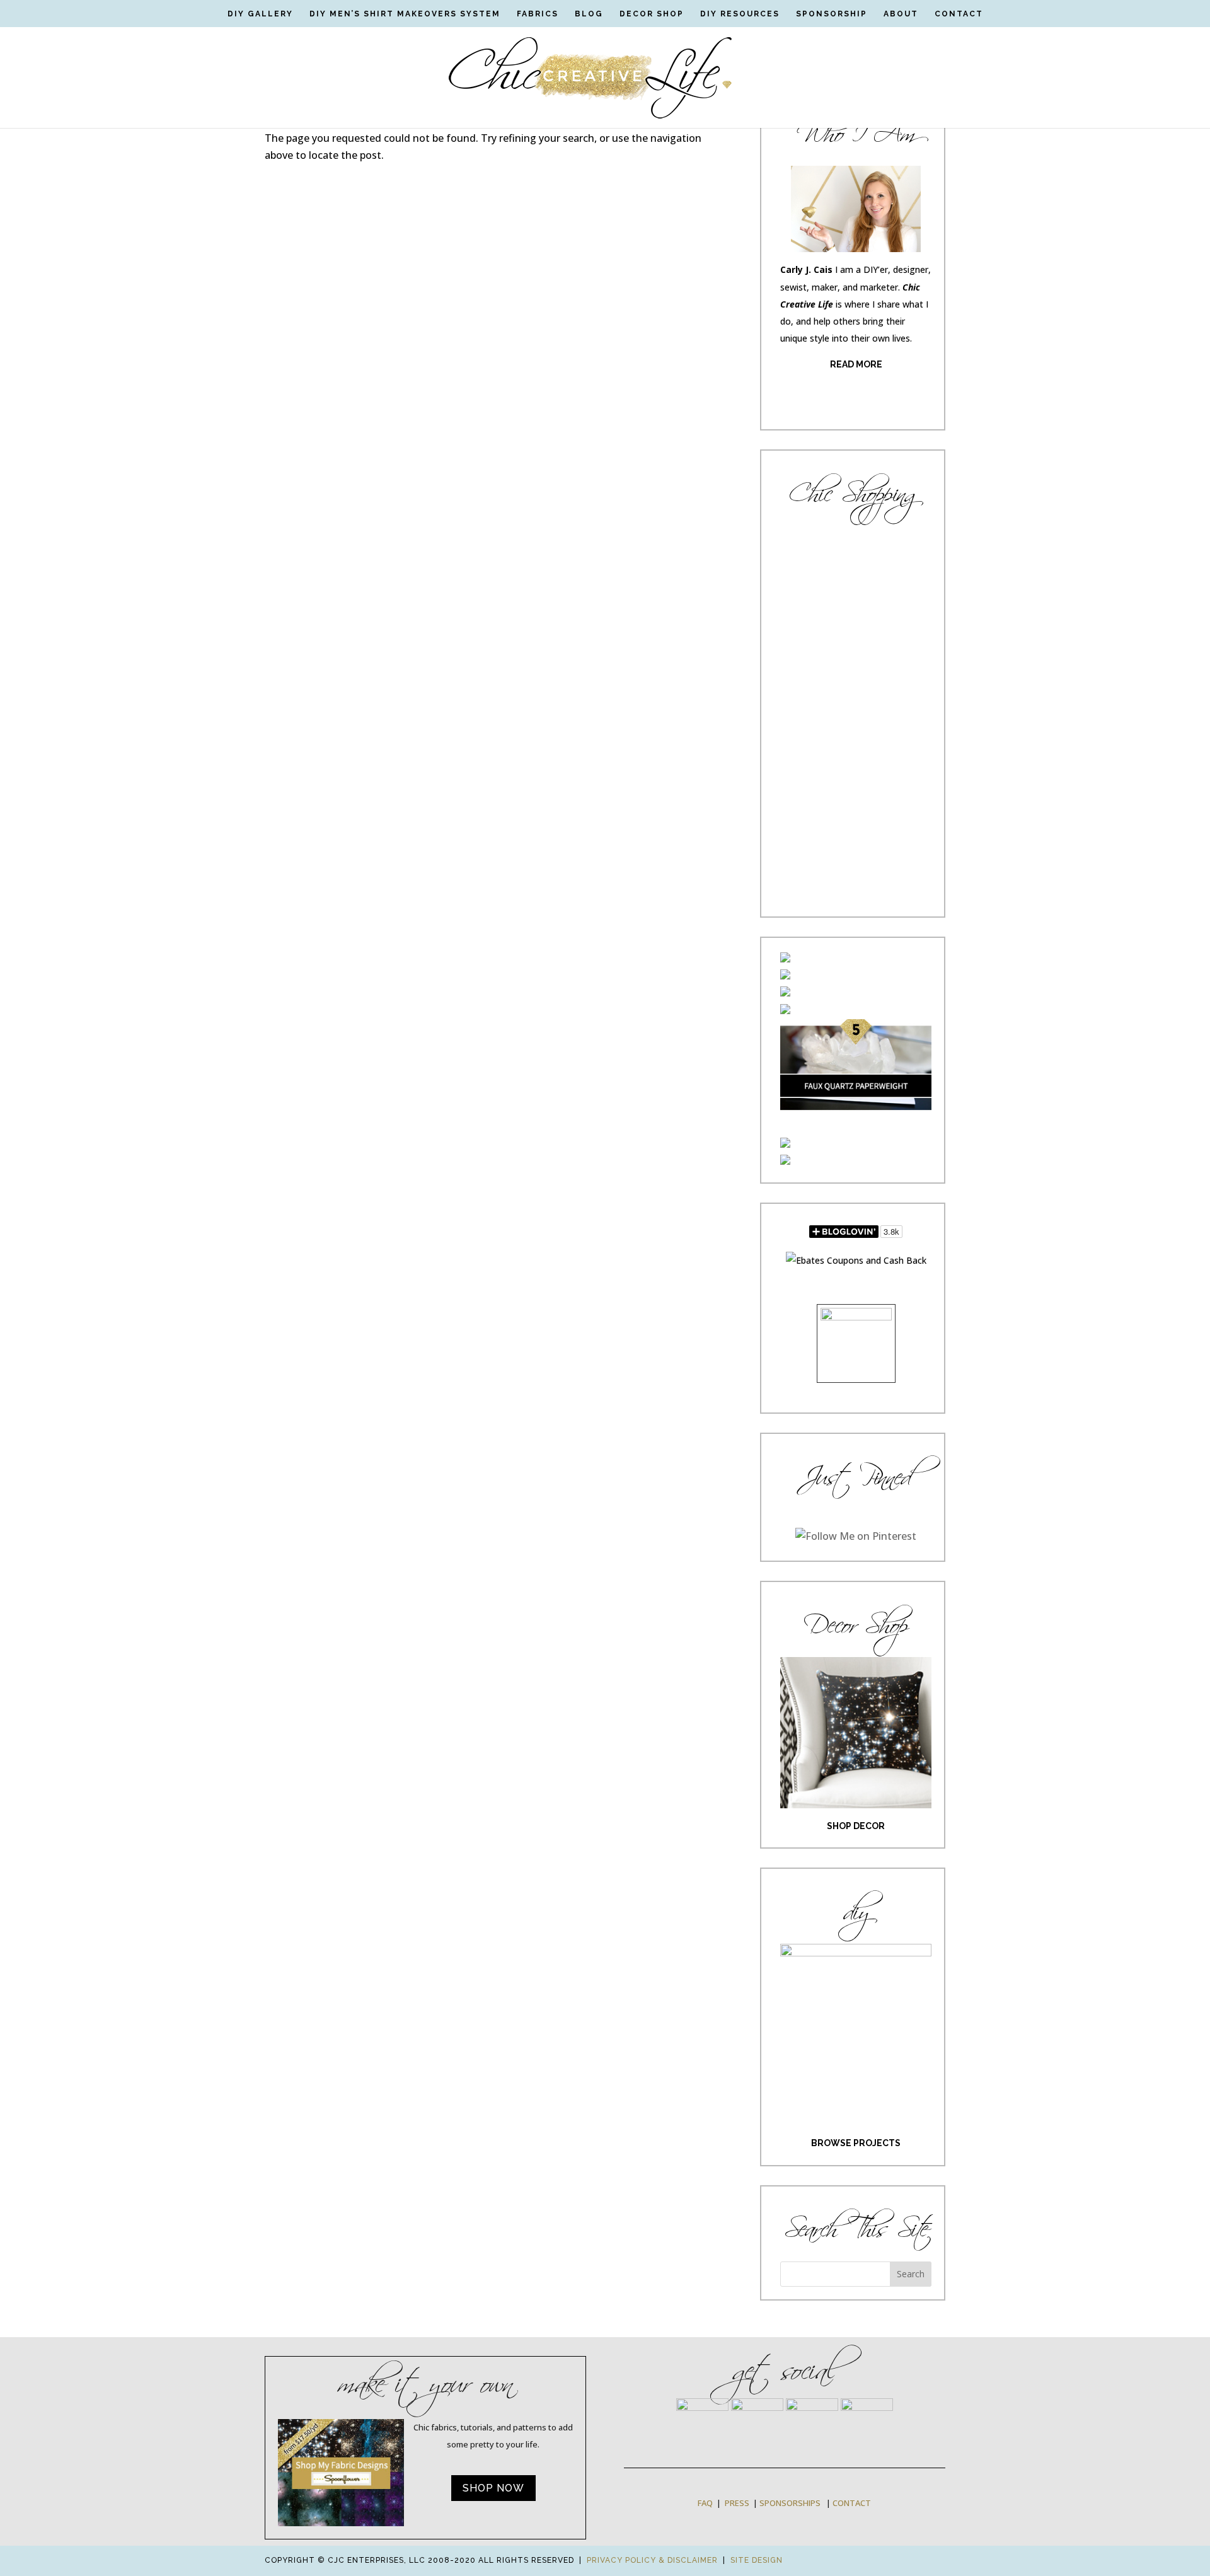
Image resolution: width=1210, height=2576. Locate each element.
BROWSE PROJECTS (856, 2143)
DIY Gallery (260, 14)
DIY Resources (740, 14)
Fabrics (538, 14)
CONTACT (852, 2503)
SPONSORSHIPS (790, 2503)
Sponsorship (832, 14)
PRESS (737, 2503)
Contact (959, 14)
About (901, 14)
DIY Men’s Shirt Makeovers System (405, 14)
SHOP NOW (493, 2488)
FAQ (705, 2503)
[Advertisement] (856, 715)
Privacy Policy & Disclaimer (652, 2560)
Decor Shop (652, 14)
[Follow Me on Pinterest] (856, 1536)
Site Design (757, 2560)
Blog (589, 14)
